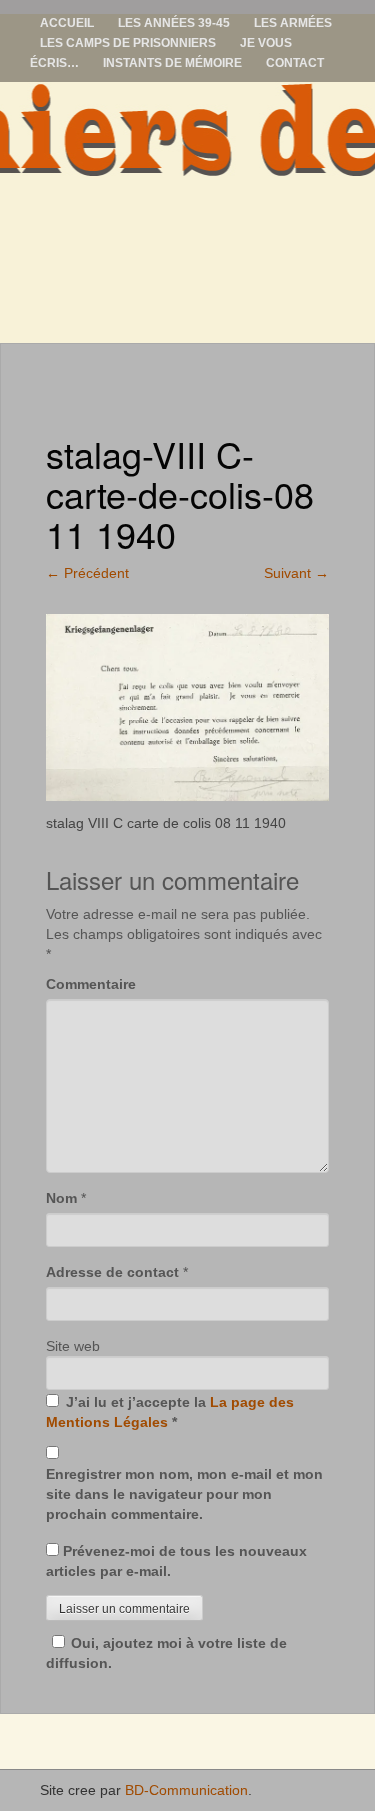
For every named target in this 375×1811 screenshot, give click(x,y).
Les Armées (293, 23)
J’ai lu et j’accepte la (170, 1412)
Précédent (87, 573)
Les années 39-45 (174, 23)
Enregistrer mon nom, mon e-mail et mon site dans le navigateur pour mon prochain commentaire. (184, 1494)
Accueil (67, 23)
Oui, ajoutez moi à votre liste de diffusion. (166, 1653)
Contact (295, 63)
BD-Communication (186, 1790)
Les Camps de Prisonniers (128, 43)
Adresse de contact (112, 1272)
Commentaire (91, 984)
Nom (61, 1198)
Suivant (296, 573)
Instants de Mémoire (172, 63)
